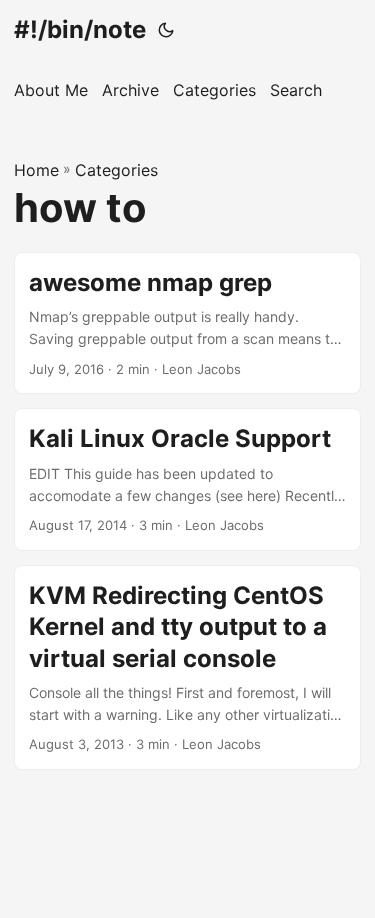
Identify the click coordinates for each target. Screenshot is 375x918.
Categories (116, 170)
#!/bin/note (80, 29)
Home (36, 170)
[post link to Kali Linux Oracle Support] (187, 479)
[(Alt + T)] (166, 30)
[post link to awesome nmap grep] (187, 323)
